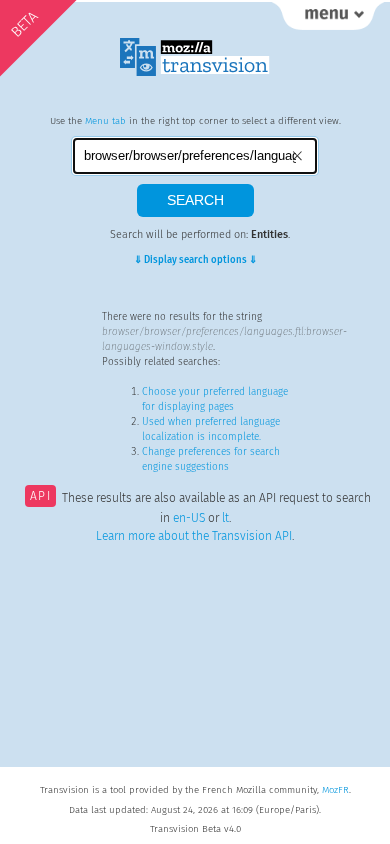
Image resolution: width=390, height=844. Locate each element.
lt (225, 518)
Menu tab (105, 121)
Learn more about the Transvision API (194, 536)
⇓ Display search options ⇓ (195, 260)
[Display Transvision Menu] (328, 20)
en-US (189, 518)
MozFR (335, 790)
